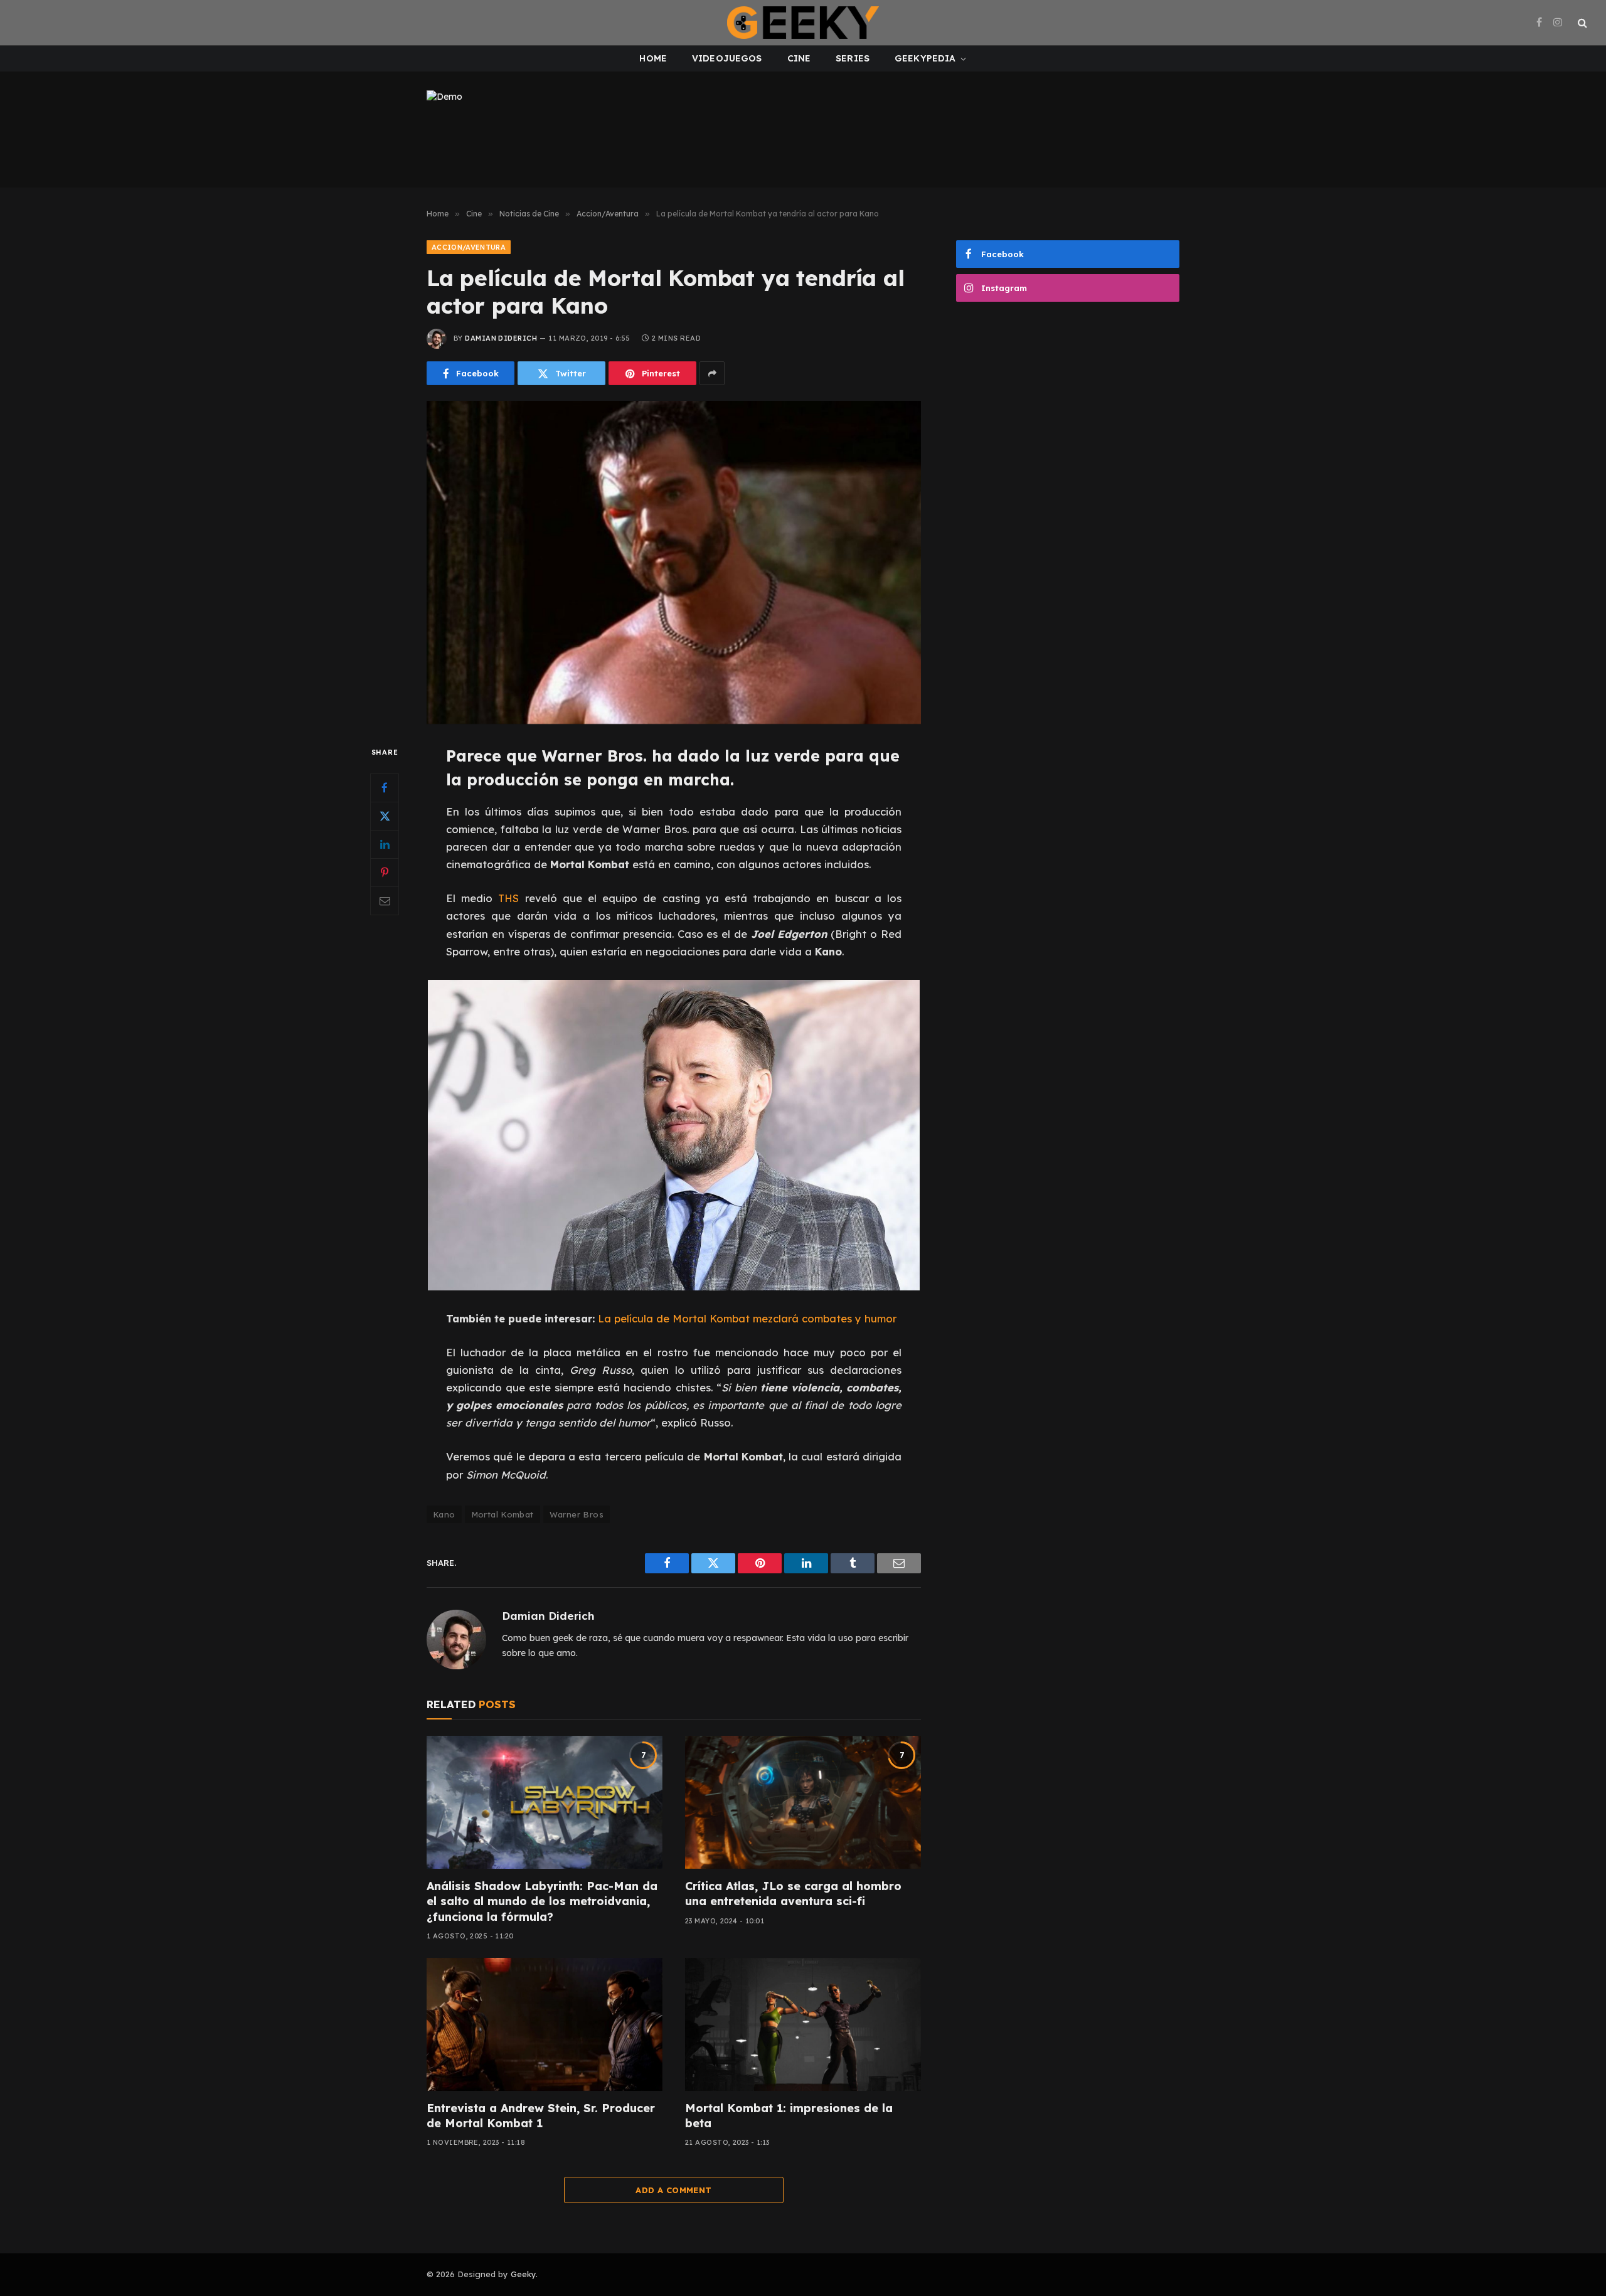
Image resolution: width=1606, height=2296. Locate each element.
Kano (444, 1514)
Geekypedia (925, 58)
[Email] (385, 901)
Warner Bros (577, 1514)
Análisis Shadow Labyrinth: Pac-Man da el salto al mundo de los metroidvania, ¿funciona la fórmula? (542, 1901)
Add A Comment (673, 2190)
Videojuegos (727, 58)
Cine (799, 58)
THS (508, 898)
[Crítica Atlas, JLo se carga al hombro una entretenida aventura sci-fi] (803, 1802)
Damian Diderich (501, 338)
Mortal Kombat (503, 1514)
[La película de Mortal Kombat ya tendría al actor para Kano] (674, 562)
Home (653, 58)
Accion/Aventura (469, 247)
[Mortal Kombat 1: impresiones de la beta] (803, 2024)
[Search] (1581, 23)
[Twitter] (385, 816)
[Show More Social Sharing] (712, 373)
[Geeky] (803, 23)
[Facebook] (385, 788)
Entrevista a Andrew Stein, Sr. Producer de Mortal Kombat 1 (541, 2116)
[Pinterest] (385, 873)
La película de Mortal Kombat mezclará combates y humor (747, 1318)
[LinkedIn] (385, 844)
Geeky (523, 2274)
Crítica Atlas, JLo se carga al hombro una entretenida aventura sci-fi (793, 1894)
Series (853, 58)
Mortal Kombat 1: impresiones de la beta (789, 2116)
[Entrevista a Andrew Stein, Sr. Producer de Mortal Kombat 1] (545, 2024)
